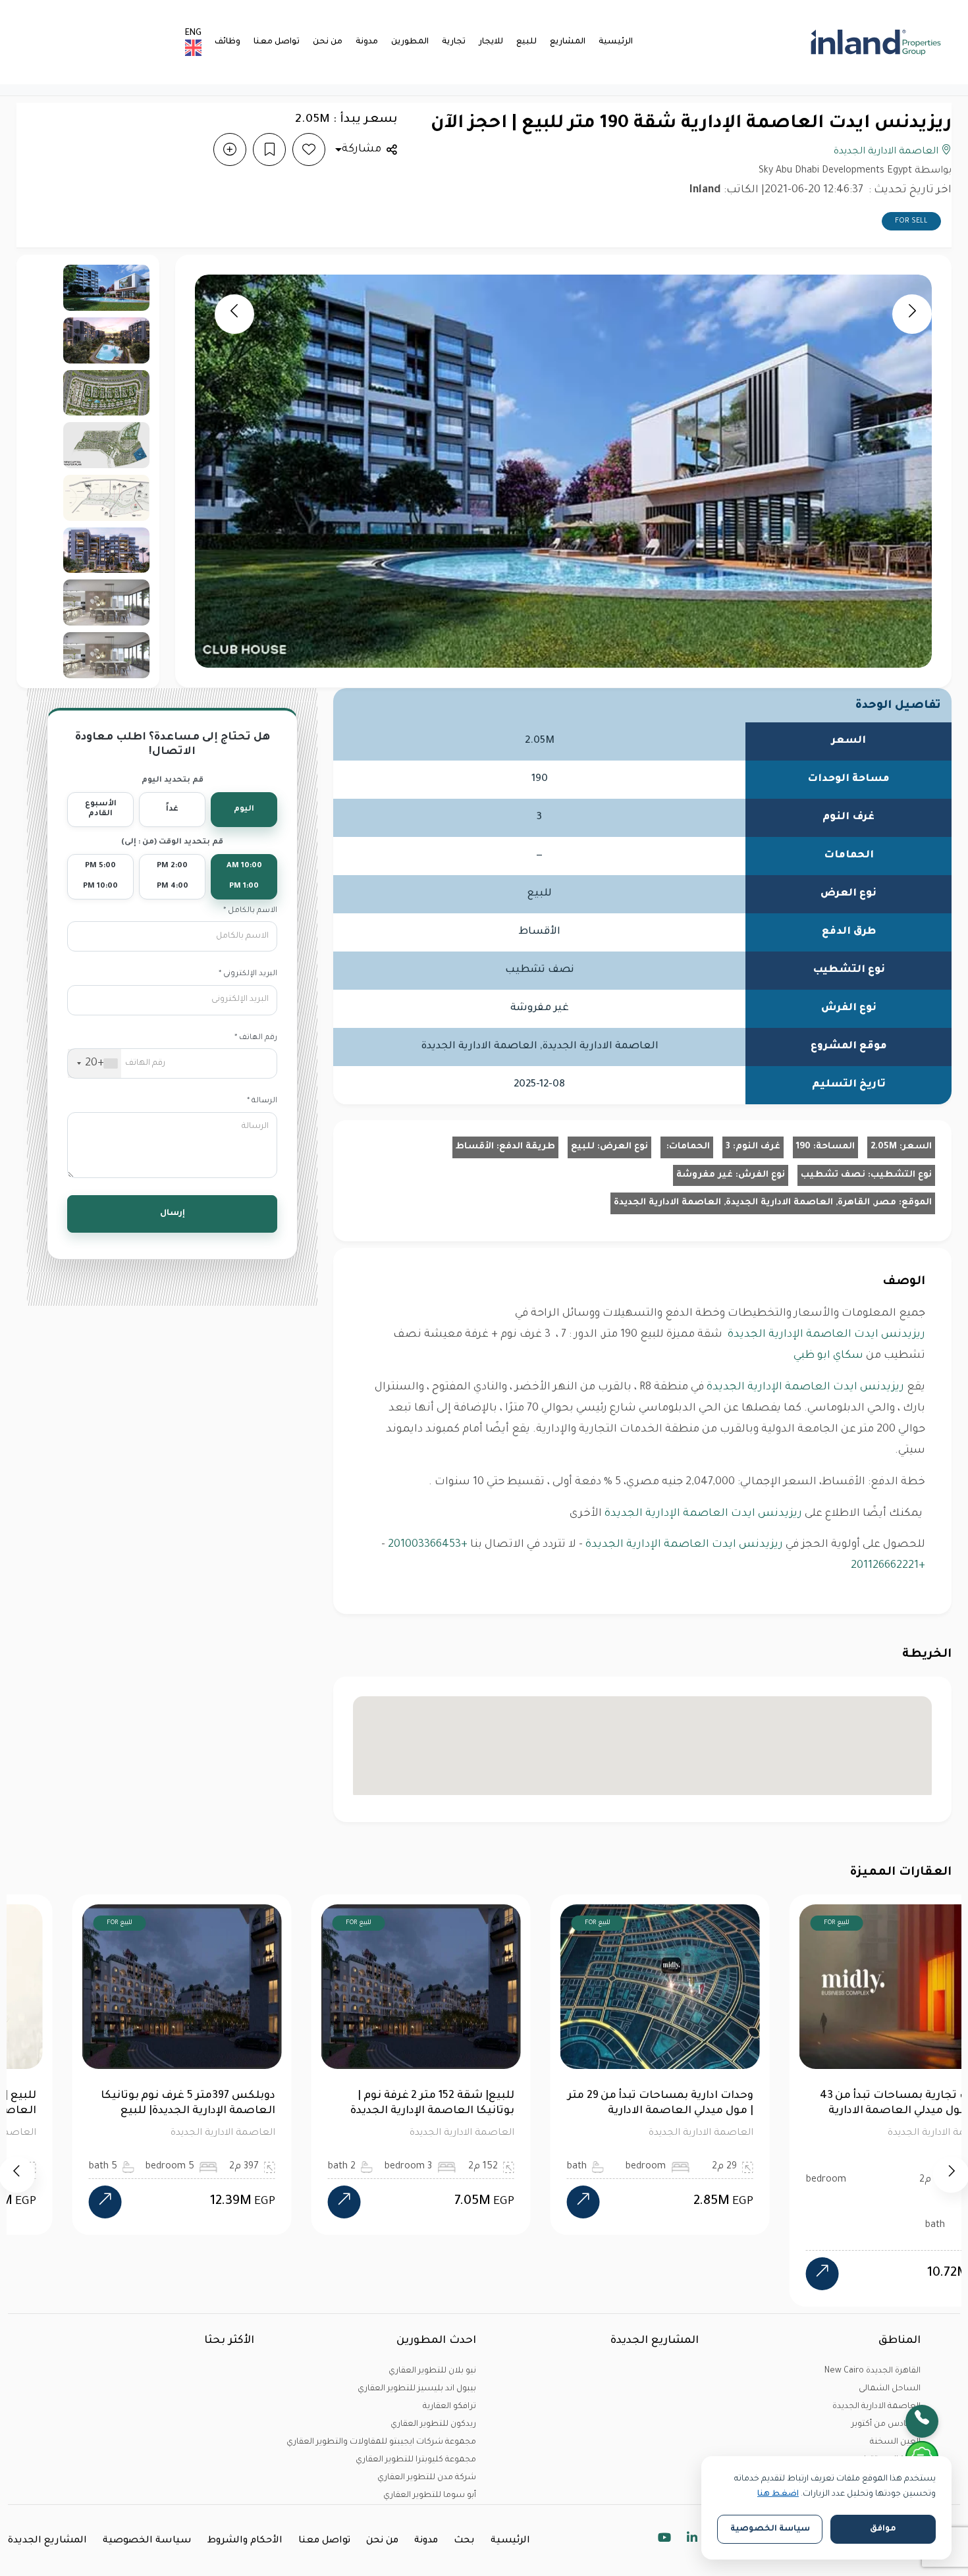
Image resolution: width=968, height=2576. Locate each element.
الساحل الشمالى (890, 2389)
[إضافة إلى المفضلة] (309, 149)
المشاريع (568, 42)
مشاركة (362, 149)
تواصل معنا (277, 42)
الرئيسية (616, 42)
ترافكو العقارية (449, 2407)
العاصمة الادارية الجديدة (887, 152)
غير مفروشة (705, 1175)
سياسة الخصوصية (147, 2541)
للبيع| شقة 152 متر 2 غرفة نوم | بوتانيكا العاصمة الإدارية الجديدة (377, 2104)
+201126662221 (888, 1566)
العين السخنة (895, 2442)
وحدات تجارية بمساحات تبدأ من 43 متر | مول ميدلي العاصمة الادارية (850, 2104)
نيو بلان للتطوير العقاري (432, 2371)
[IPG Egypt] (872, 42)
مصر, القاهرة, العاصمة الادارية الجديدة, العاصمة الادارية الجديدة (755, 1203)
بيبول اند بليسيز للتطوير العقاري (417, 2389)
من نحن (328, 42)
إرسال (173, 1214)
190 (803, 1147)
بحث (464, 2541)
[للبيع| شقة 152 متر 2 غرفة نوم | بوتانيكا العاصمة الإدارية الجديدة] (288, 2202)
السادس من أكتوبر (886, 2425)
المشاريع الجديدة (47, 2541)
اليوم (244, 810)
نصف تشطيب (833, 1175)
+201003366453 (428, 1545)
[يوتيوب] (664, 2540)
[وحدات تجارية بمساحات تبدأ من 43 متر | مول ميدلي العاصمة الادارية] (766, 2274)
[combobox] (94, 1063)
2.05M (884, 1147)
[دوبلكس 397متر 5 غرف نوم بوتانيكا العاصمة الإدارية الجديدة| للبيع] (49, 2202)
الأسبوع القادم (101, 810)
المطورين (410, 42)
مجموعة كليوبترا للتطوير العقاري (416, 2460)
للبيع (526, 42)
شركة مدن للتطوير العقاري (427, 2478)
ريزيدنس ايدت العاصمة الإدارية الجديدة (825, 1335)
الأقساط (475, 1147)
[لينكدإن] (692, 2540)
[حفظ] (269, 149)
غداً (172, 810)
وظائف (228, 42)
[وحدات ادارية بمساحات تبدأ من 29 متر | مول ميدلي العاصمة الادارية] (527, 2202)
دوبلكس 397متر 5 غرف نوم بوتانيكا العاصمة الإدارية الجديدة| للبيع (132, 2104)
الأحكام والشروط (245, 2541)
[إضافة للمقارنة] (230, 149)
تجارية (454, 42)
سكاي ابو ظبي (828, 1356)
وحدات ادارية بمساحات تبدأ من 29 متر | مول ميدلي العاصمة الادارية (605, 2104)
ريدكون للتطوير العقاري (433, 2425)
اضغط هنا (778, 2494)
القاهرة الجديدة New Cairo (873, 2371)
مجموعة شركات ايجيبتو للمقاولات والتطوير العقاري (381, 2442)
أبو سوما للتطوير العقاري (430, 2496)
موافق (883, 2529)
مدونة (367, 42)
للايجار (491, 42)
